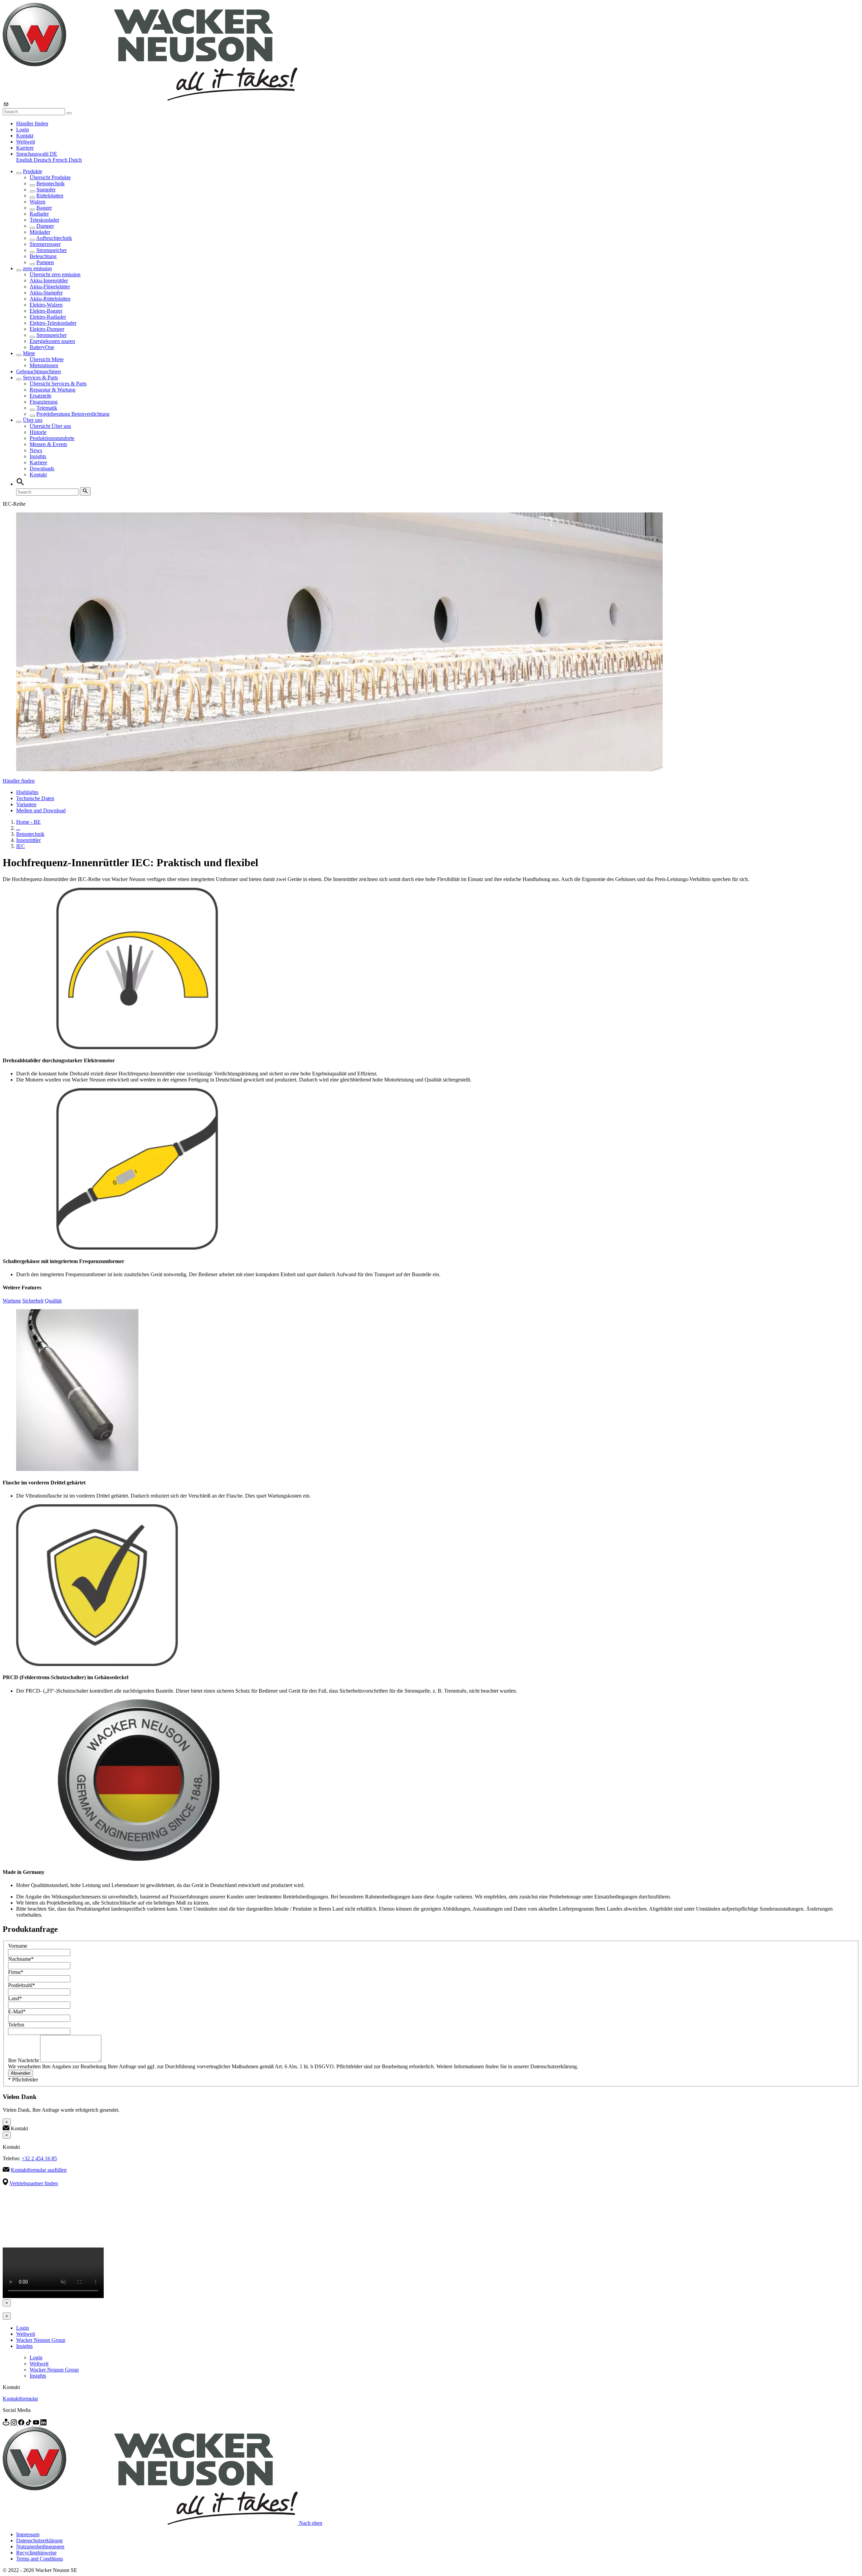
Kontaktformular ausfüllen (39, 2170)
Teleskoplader (44, 220)
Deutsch (43, 160)
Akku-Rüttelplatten (50, 299)
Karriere (25, 148)
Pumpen (45, 262)
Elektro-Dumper (47, 329)
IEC (21, 846)
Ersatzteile (41, 396)
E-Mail (17, 2012)
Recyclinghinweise (36, 2553)
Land (15, 1998)
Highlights (27, 792)
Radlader (39, 214)
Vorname (18, 1946)
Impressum (28, 2534)
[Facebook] (22, 2424)
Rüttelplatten (50, 196)
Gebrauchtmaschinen (39, 371)
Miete (29, 353)
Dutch (75, 160)
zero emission (37, 268)
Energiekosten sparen (52, 341)
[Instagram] (14, 2424)
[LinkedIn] (43, 2424)
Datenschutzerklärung (39, 2540)
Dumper (45, 226)
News (36, 450)
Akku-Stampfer (46, 293)
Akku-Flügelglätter (50, 287)
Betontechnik (51, 183)
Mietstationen (44, 365)
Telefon (16, 2025)
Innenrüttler (28, 840)
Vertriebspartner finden (34, 2183)
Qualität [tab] (53, 1301)
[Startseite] (150, 99)
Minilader (40, 232)
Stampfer (46, 190)
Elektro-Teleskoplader (53, 323)
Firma (16, 1972)
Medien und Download (41, 810)
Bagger (44, 208)
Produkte (32, 171)
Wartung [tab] (12, 1301)
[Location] (7, 2424)
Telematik (47, 408)
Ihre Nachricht (24, 2060)
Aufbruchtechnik (54, 238)
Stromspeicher (52, 250)
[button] (37, 154)
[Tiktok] (29, 2424)
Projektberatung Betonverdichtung (73, 414)
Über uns (33, 420)
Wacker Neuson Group (41, 2340)
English (25, 160)
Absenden (21, 2073)
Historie (38, 432)
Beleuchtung (43, 256)
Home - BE (28, 822)
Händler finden (32, 123)
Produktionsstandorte (52, 438)
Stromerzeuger (45, 244)
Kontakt (25, 136)
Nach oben (311, 2523)
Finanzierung (44, 402)
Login (23, 130)
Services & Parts (40, 378)
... (18, 828)
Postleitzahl (22, 1985)
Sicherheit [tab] (33, 1301)
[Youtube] (37, 2424)
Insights (38, 456)
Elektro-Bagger (46, 311)
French (61, 160)
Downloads (42, 468)
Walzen (38, 202)
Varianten (26, 804)
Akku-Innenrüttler (49, 280)
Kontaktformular (20, 2399)
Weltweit (26, 142)
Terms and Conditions (40, 2559)
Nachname (21, 1959)
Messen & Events (48, 444)
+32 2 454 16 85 (39, 2158)
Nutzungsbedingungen (40, 2547)
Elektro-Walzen (46, 305)
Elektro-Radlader (48, 317)
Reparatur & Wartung (53, 390)
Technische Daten (35, 798)
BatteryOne (42, 347)
